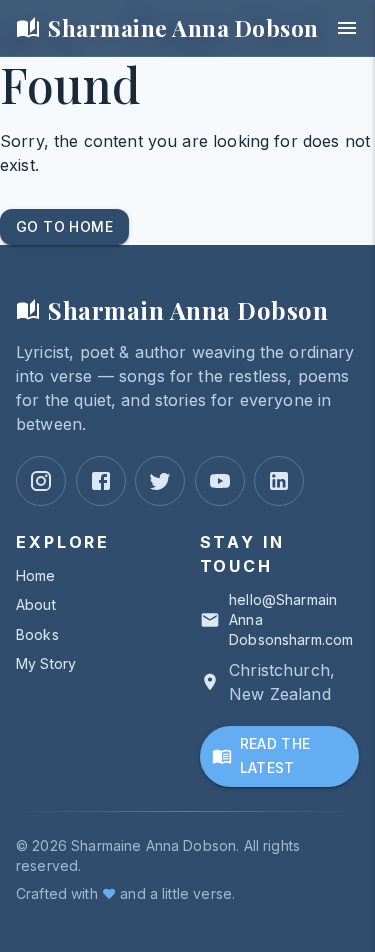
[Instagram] (41, 481)
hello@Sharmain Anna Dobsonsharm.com (291, 619)
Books (37, 634)
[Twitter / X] (160, 481)
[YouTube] (220, 481)
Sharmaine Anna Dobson (183, 28)
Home (36, 575)
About (36, 604)
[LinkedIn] (279, 481)
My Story (46, 663)
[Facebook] (101, 481)
